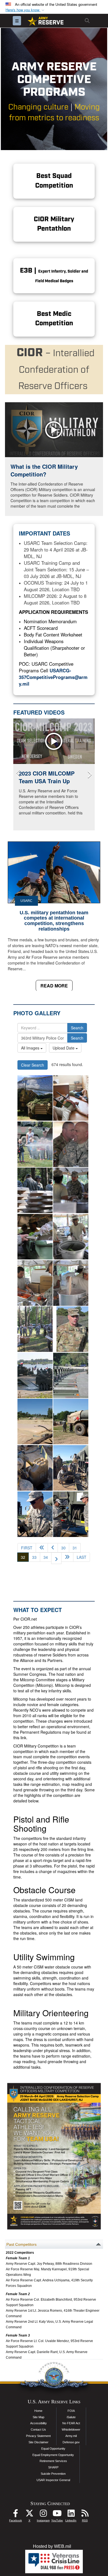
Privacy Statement (38, 2436)
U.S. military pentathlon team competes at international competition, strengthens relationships (54, 921)
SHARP (53, 2467)
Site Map (38, 2417)
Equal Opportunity (53, 2449)
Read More (54, 986)
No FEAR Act (71, 2423)
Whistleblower (71, 2430)
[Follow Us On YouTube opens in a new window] (57, 2515)
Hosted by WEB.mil (52, 2546)
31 (75, 1548)
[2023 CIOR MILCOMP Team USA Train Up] (54, 741)
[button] (25, 10)
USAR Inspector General (53, 2480)
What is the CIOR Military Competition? (44, 470)
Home (38, 2411)
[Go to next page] (56, 1558)
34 (46, 1557)
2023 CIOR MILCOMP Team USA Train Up (47, 777)
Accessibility (38, 2423)
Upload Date (64, 1048)
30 (63, 1548)
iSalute (71, 2417)
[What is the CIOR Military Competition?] (54, 430)
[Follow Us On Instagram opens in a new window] (43, 2515)
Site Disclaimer (38, 2442)
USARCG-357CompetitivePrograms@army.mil (53, 677)
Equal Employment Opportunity (53, 2455)
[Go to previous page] (53, 1548)
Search (77, 1028)
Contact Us (38, 2430)
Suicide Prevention (53, 2474)
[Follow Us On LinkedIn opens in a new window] (71, 2515)
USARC (26, 901)
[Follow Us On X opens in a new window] (29, 2515)
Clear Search (33, 1065)
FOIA (71, 2411)
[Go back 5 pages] (42, 1548)
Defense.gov (71, 2442)
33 (34, 1557)
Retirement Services (53, 2461)
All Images (31, 1048)
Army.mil (71, 2436)
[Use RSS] (85, 2515)
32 (25, 1557)
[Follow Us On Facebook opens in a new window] (16, 2515)
